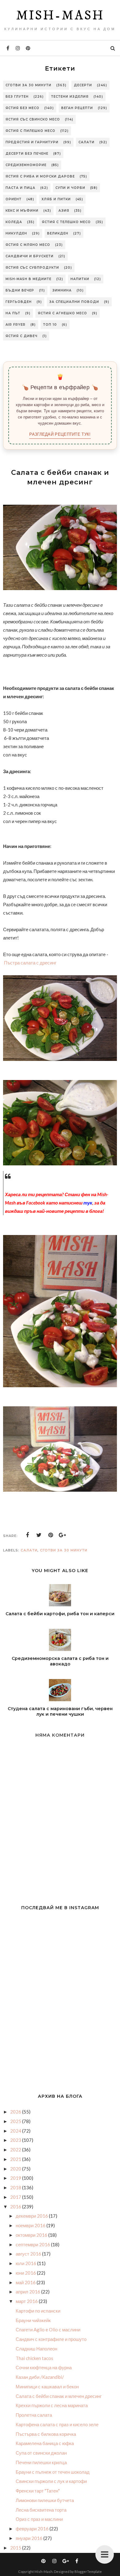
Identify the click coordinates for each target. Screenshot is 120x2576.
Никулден (16, 233)
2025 (16, 2121)
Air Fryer (16, 325)
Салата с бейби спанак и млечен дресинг (59, 2396)
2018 (16, 2187)
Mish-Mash (60, 16)
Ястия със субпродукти (32, 268)
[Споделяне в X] (39, 1535)
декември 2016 (32, 2216)
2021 (16, 2159)
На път (13, 313)
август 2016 (29, 2254)
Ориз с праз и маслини (39, 2519)
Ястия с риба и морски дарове (40, 176)
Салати (86, 142)
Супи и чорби (70, 188)
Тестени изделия (70, 97)
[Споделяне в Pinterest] (51, 1535)
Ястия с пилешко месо (30, 131)
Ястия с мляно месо (28, 245)
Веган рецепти (77, 108)
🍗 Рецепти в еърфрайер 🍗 (60, 387)
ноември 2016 (31, 2225)
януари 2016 (30, 2538)
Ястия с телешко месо (66, 222)
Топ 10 (50, 325)
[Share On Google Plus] (62, 1535)
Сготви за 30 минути (28, 85)
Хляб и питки (56, 199)
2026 (16, 2112)
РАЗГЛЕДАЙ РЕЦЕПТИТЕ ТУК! (60, 434)
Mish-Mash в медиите (28, 279)
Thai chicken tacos (34, 2358)
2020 (16, 2169)
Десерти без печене (27, 154)
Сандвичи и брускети (30, 256)
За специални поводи (74, 302)
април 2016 (28, 2292)
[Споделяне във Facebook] (27, 1535)
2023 (16, 2140)
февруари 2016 (33, 2529)
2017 (16, 2197)
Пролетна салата (34, 2415)
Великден (58, 233)
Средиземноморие (26, 165)
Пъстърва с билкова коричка (46, 2434)
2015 (16, 2548)
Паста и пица (20, 188)
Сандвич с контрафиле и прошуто (51, 2339)
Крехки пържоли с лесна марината (52, 2405)
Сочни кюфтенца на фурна (44, 2367)
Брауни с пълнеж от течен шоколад (53, 2472)
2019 (16, 2178)
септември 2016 (33, 2244)
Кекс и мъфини (22, 211)
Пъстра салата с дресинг (30, 963)
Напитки (80, 279)
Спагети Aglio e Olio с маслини (48, 2329)
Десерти (83, 85)
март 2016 (27, 2301)
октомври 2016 (32, 2235)
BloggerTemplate (88, 2572)
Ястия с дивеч (22, 336)
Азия (64, 211)
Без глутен (17, 97)
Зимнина (62, 290)
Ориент (14, 199)
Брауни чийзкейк (33, 2320)
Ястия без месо (22, 108)
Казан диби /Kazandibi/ (40, 2377)
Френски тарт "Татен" (38, 2491)
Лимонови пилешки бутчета (45, 2500)
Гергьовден (19, 302)
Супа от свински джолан (41, 2453)
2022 (16, 2150)
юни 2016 (26, 2273)
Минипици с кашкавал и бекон (47, 2386)
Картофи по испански (38, 2311)
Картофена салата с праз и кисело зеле (57, 2424)
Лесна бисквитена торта (41, 2510)
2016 (16, 2207)
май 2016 (26, 2282)
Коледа (14, 222)
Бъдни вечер (20, 290)
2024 (16, 2131)
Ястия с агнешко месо (62, 313)
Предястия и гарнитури (32, 142)
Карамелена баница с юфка (45, 2443)
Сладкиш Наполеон (36, 2349)
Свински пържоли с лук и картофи (51, 2481)
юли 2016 (26, 2263)
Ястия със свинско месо (33, 119)
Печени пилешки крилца (41, 2462)
